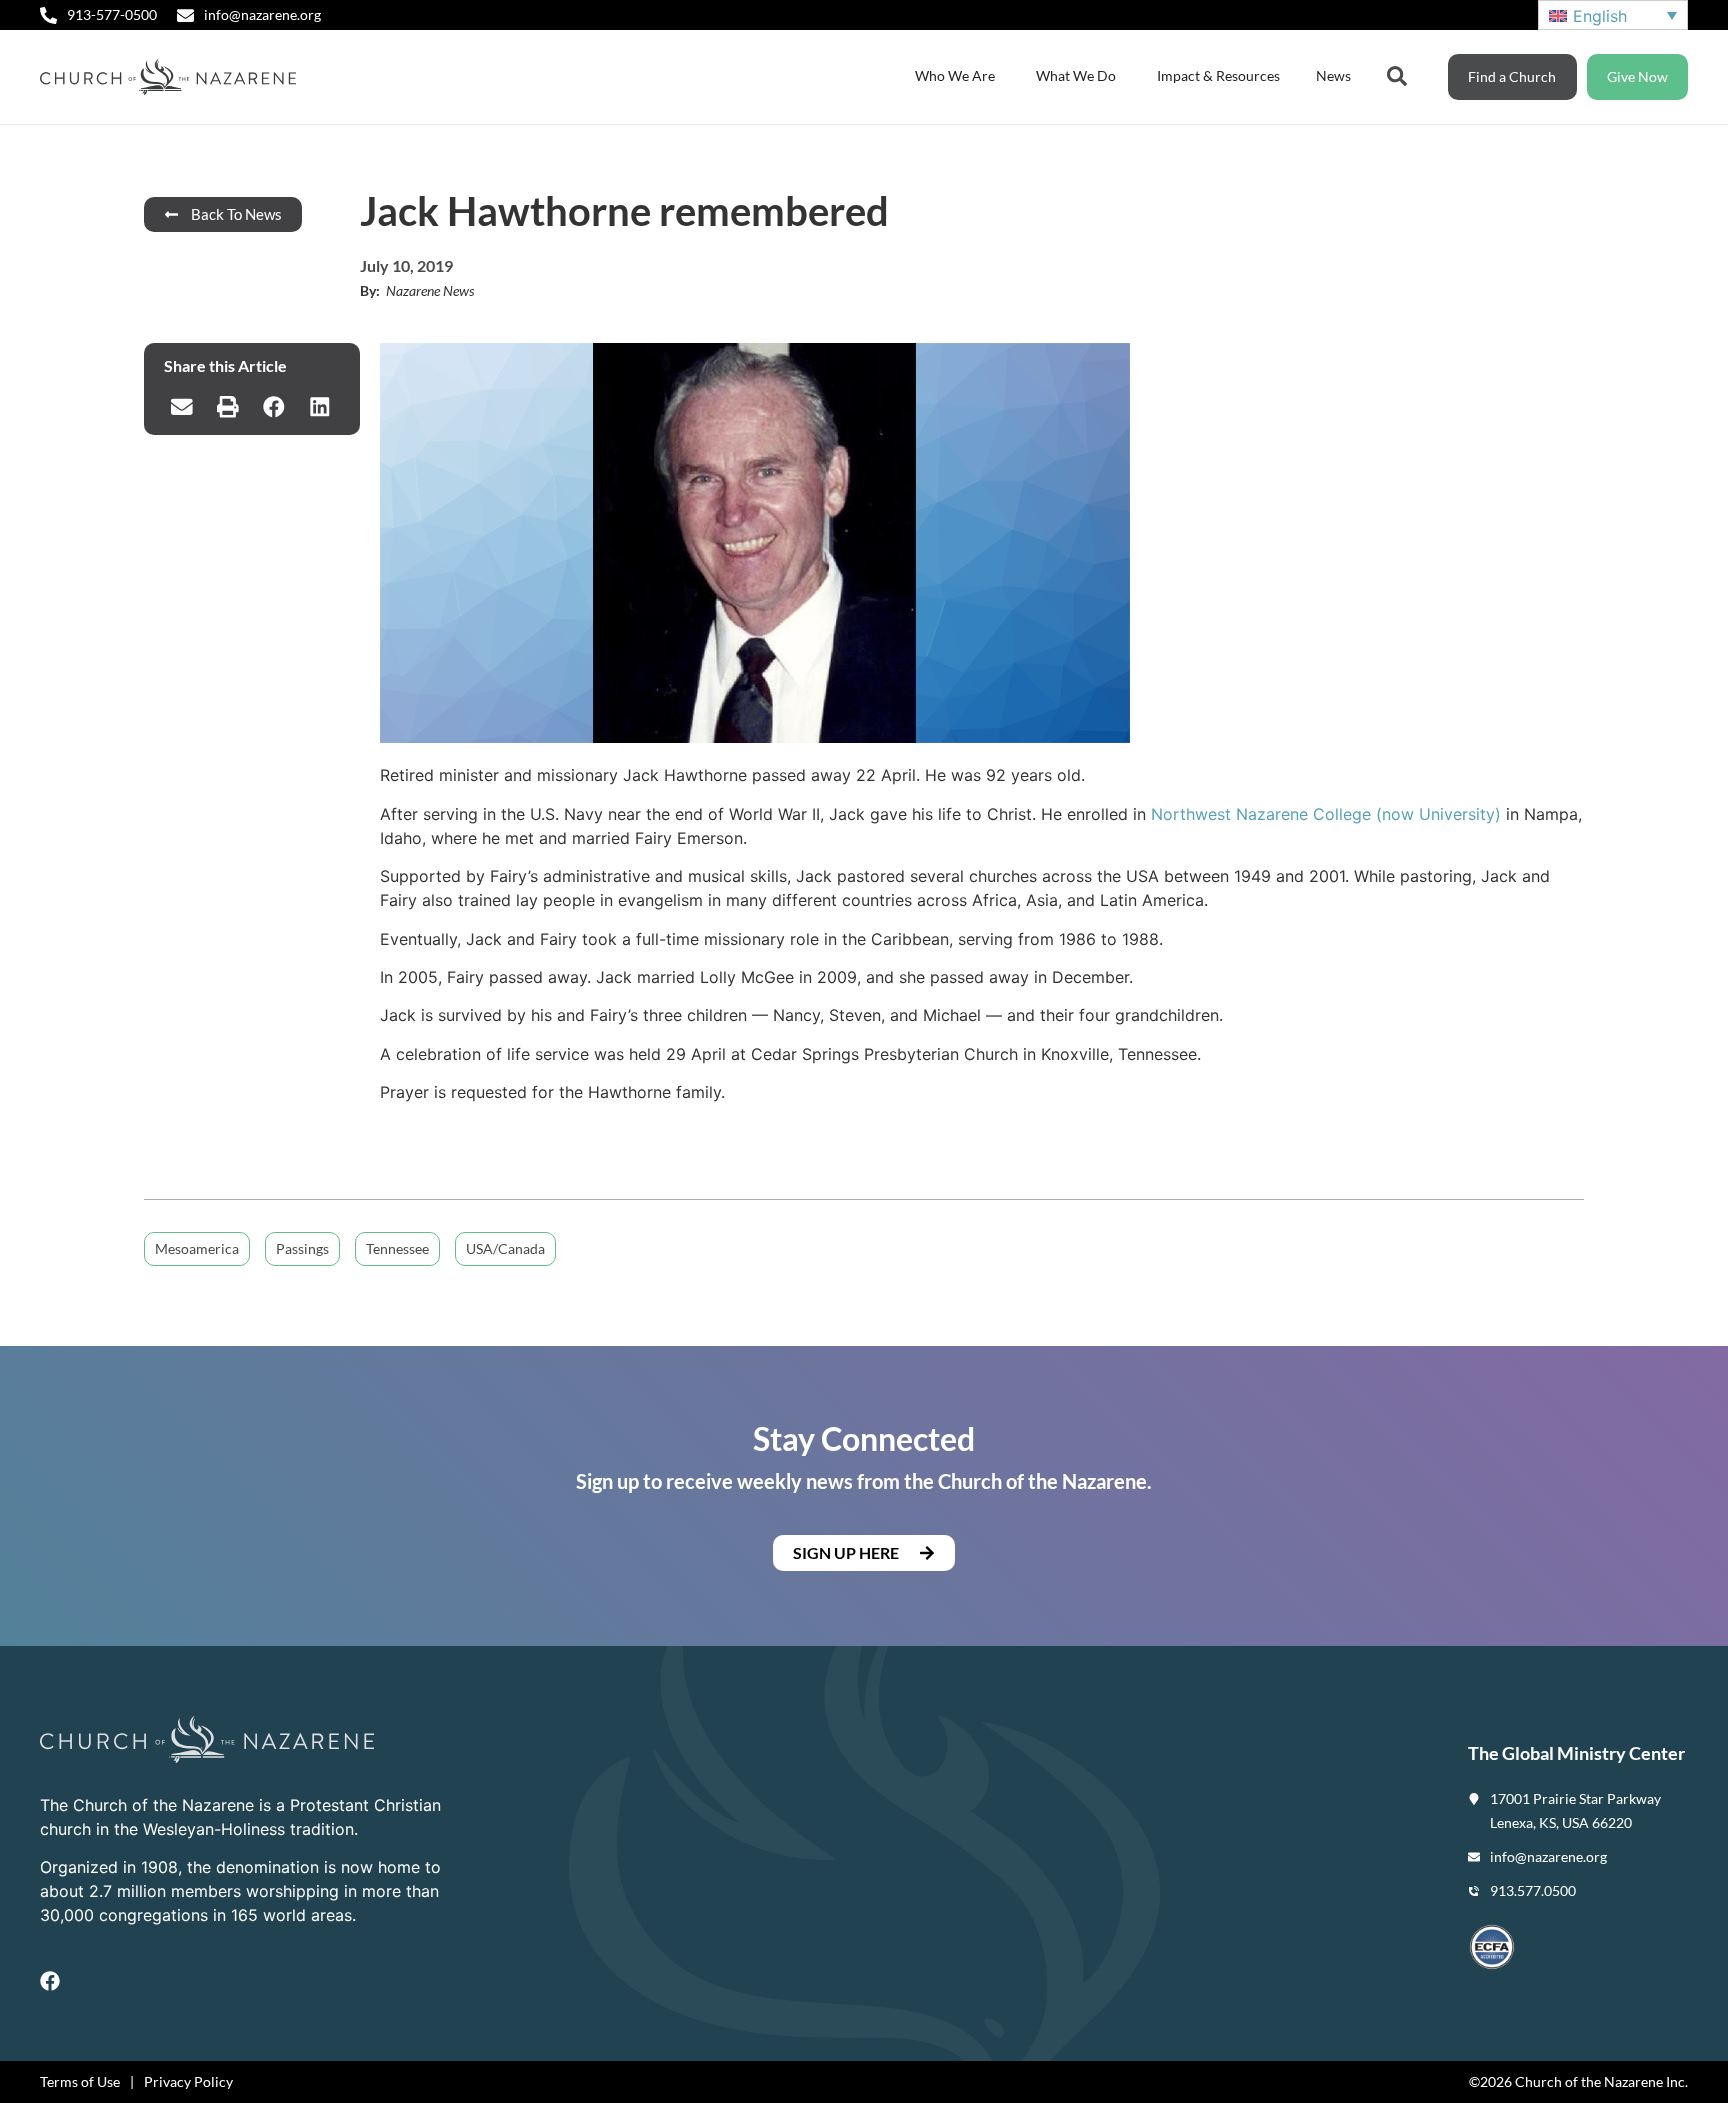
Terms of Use (80, 2081)
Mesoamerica (197, 1248)
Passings (302, 1248)
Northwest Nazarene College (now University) (1326, 814)
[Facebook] (50, 1981)
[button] (182, 407)
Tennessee (397, 1248)
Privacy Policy (188, 2081)
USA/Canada (505, 1248)
